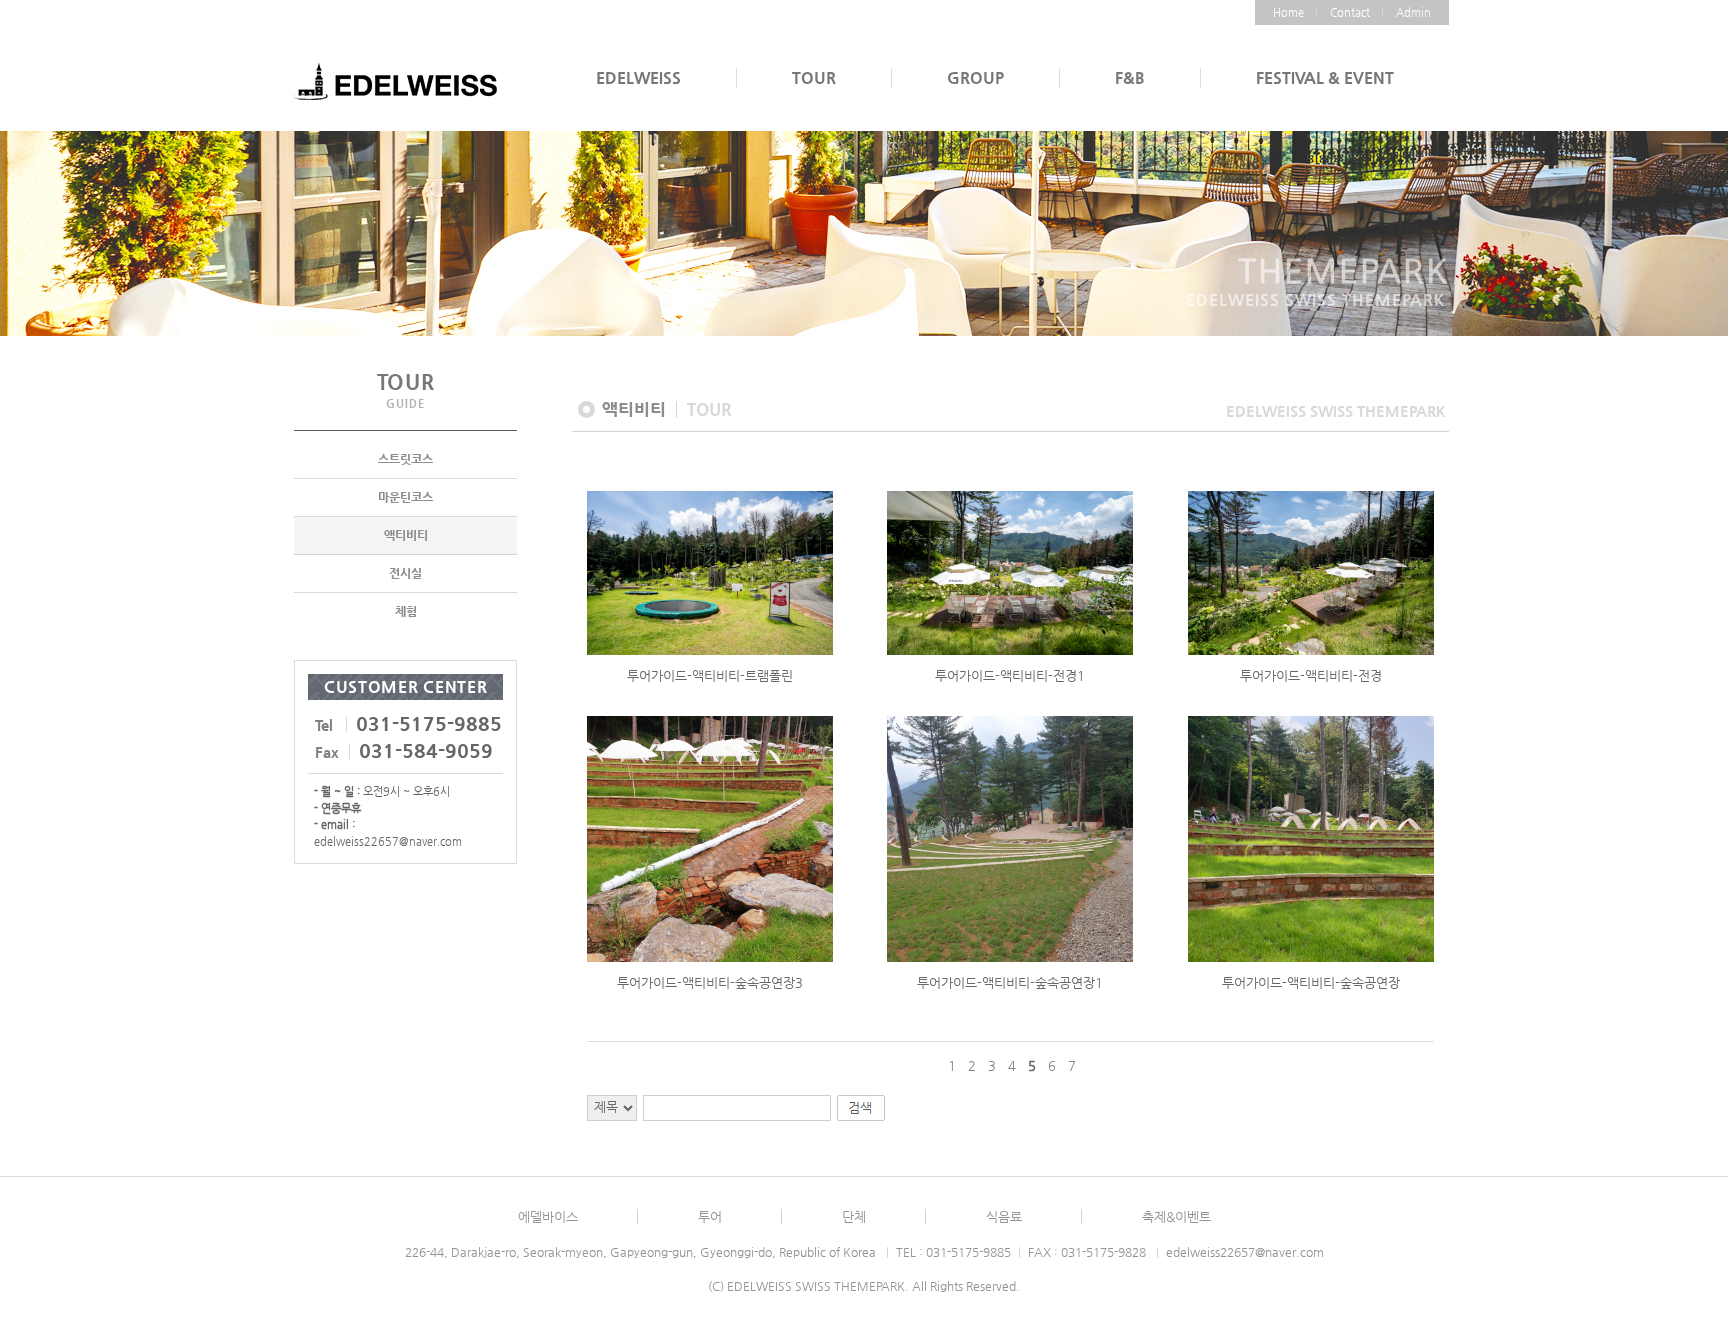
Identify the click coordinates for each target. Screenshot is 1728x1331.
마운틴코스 (405, 497)
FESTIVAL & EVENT (1325, 77)
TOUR (814, 77)
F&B (1130, 77)
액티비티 (406, 535)
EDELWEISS (638, 77)
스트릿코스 (405, 459)
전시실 (405, 573)
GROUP (975, 77)
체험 (406, 611)
